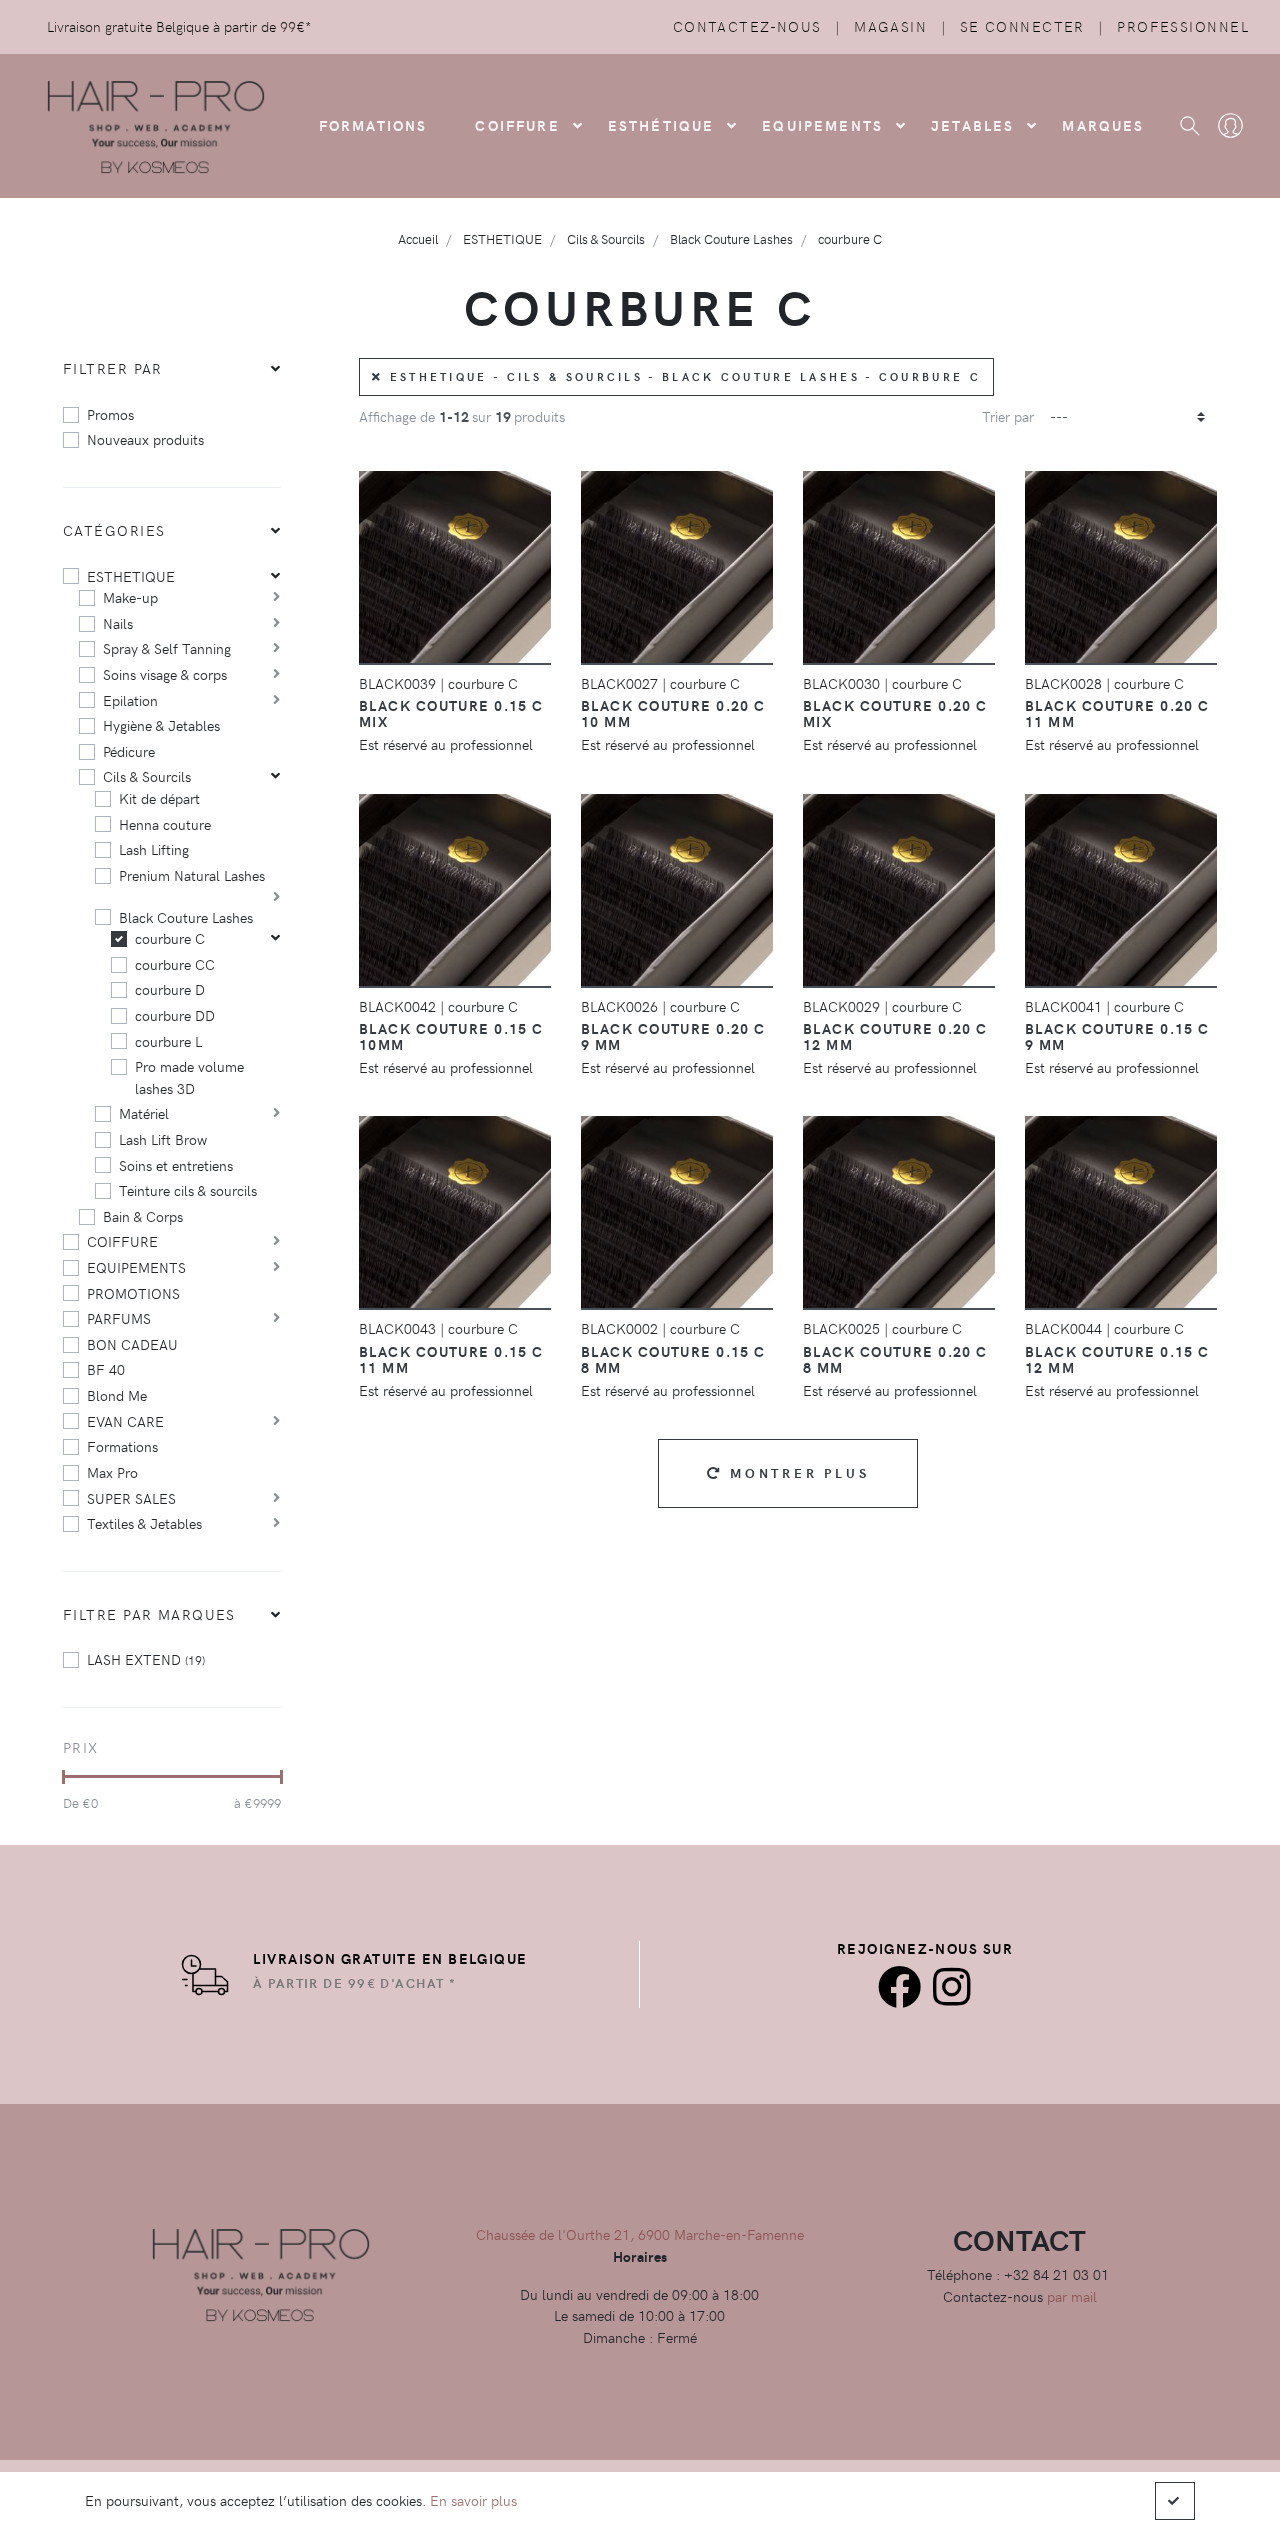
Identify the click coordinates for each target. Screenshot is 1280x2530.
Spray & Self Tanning (167, 648)
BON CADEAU (132, 1344)
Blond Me (117, 1395)
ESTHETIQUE (131, 576)
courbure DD (175, 1015)
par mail (1072, 2296)
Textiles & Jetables (144, 1523)
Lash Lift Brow (163, 1139)
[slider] (63, 1777)
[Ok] (1175, 2501)
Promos (110, 414)
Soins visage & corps (165, 674)
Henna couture (165, 824)
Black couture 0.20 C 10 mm (673, 713)
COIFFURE (517, 125)
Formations (122, 1446)
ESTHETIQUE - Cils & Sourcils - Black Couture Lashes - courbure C (682, 376)
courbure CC (175, 964)
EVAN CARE (125, 1421)
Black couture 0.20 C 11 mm (1117, 713)
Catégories (114, 530)
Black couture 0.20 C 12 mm (895, 1036)
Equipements (822, 125)
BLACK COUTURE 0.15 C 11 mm (451, 1359)
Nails (118, 623)
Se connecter (1022, 26)
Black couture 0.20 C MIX (895, 713)
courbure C (170, 938)
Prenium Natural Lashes (192, 875)
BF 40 (106, 1369)
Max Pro (112, 1472)
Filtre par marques (149, 1614)
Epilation (130, 700)
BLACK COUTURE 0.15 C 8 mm (673, 1359)
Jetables (972, 125)
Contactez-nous (747, 26)
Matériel (144, 1113)
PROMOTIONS (133, 1293)
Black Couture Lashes (186, 917)
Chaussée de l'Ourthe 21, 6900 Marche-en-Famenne (640, 2234)
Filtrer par (113, 368)
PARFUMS (119, 1318)
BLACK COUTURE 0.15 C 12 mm (1117, 1359)
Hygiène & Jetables (161, 725)
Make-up (130, 597)
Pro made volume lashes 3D (189, 1077)
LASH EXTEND (146, 1659)
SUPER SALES (131, 1498)
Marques (1103, 125)
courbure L (168, 1041)
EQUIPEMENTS (136, 1267)
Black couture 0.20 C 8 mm (895, 1359)
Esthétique (661, 125)
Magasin (890, 26)
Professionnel (1183, 26)
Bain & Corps (143, 1216)
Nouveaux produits (145, 439)
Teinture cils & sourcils (188, 1190)
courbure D (170, 989)
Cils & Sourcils (147, 776)
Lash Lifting (154, 849)
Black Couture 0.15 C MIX (451, 713)
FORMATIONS (373, 125)
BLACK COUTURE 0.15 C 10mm (451, 1036)
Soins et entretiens (176, 1165)
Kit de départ (159, 798)
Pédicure (129, 751)
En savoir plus (473, 2500)
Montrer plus (796, 1472)
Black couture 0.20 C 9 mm (673, 1036)
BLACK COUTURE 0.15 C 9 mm (1117, 1036)
